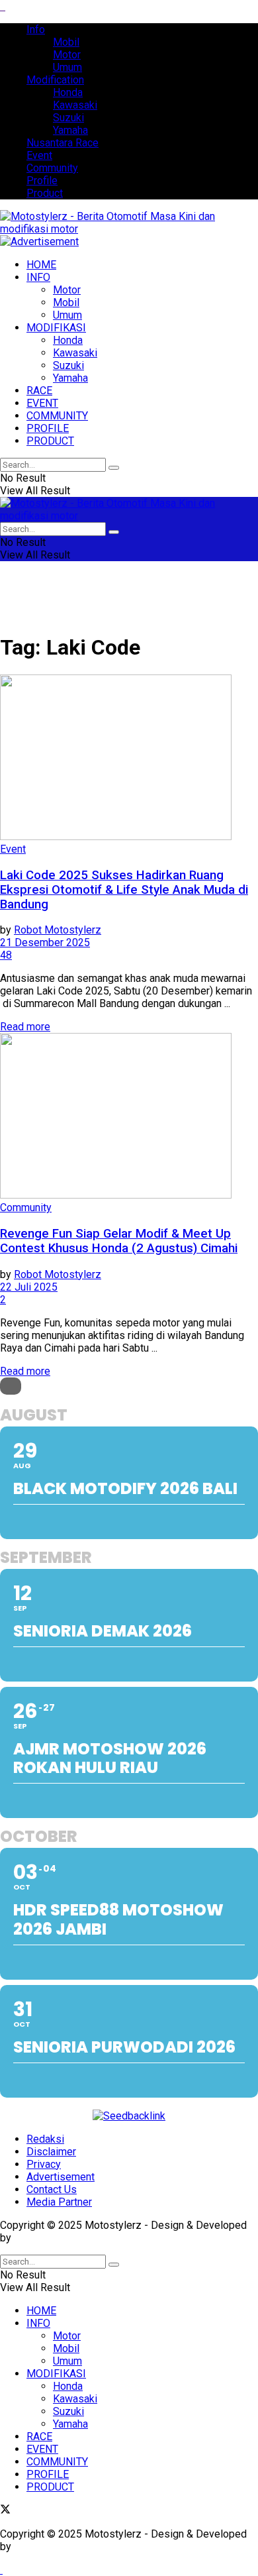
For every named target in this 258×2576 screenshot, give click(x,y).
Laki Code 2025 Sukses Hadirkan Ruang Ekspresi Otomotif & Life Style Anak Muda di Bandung (124, 890)
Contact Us (52, 2189)
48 (6, 955)
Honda (68, 92)
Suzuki (68, 118)
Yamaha (70, 130)
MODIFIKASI (56, 328)
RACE (39, 391)
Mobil (66, 42)
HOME (41, 265)
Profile (42, 181)
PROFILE (48, 428)
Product (45, 193)
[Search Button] (114, 468)
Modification (55, 80)
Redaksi (45, 2139)
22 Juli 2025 (29, 1287)
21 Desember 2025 (45, 942)
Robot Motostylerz (58, 930)
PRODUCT (50, 441)
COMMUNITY (57, 416)
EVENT (42, 403)
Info (36, 29)
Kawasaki (75, 105)
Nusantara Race (63, 143)
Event (39, 155)
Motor (67, 55)
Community (52, 168)
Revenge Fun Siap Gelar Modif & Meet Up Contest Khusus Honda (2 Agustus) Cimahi (119, 1241)
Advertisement (61, 2177)
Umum (67, 67)
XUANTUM (38, 2238)
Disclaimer (51, 2152)
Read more (25, 1027)
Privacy (44, 2164)
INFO (38, 277)
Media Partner (59, 2202)
